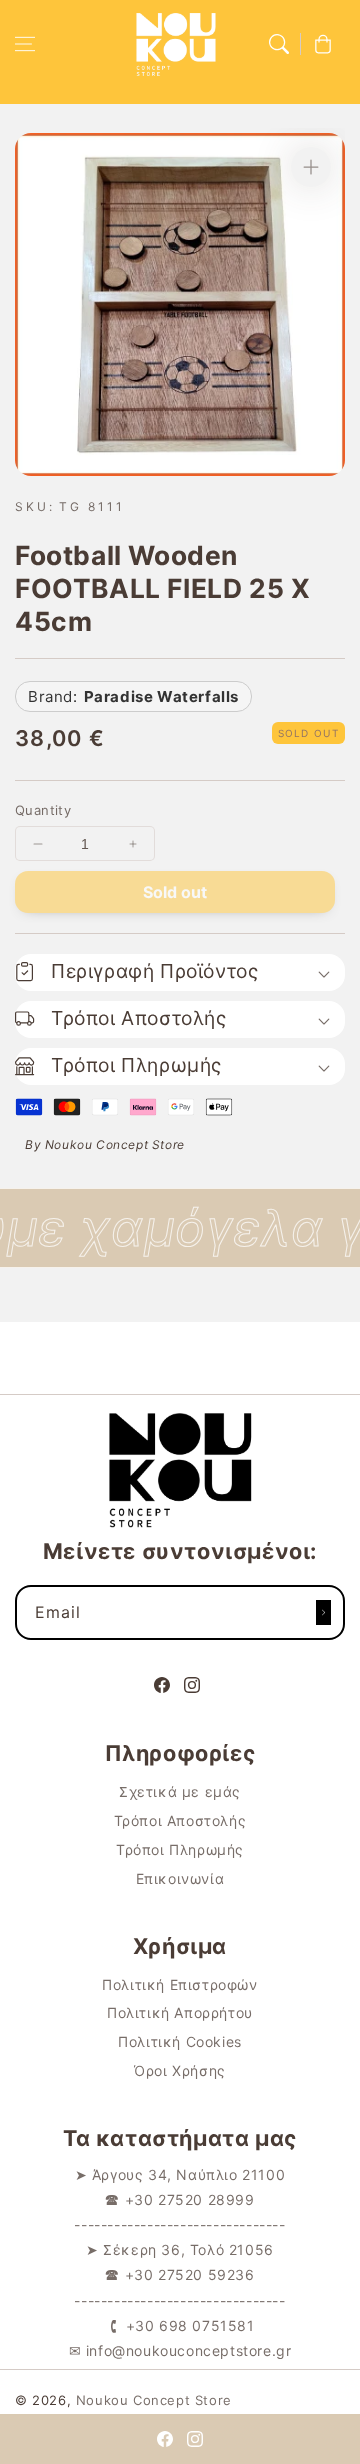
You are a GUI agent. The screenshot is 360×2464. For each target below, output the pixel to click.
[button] (25, 44)
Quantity (43, 810)
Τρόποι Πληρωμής (180, 1849)
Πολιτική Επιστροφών (179, 1984)
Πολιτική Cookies (180, 2041)
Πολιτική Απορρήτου (180, 2012)
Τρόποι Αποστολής (180, 1820)
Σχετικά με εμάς (180, 1791)
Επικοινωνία (180, 1878)
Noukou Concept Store (154, 2400)
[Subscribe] (323, 1612)
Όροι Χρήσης (180, 2070)
